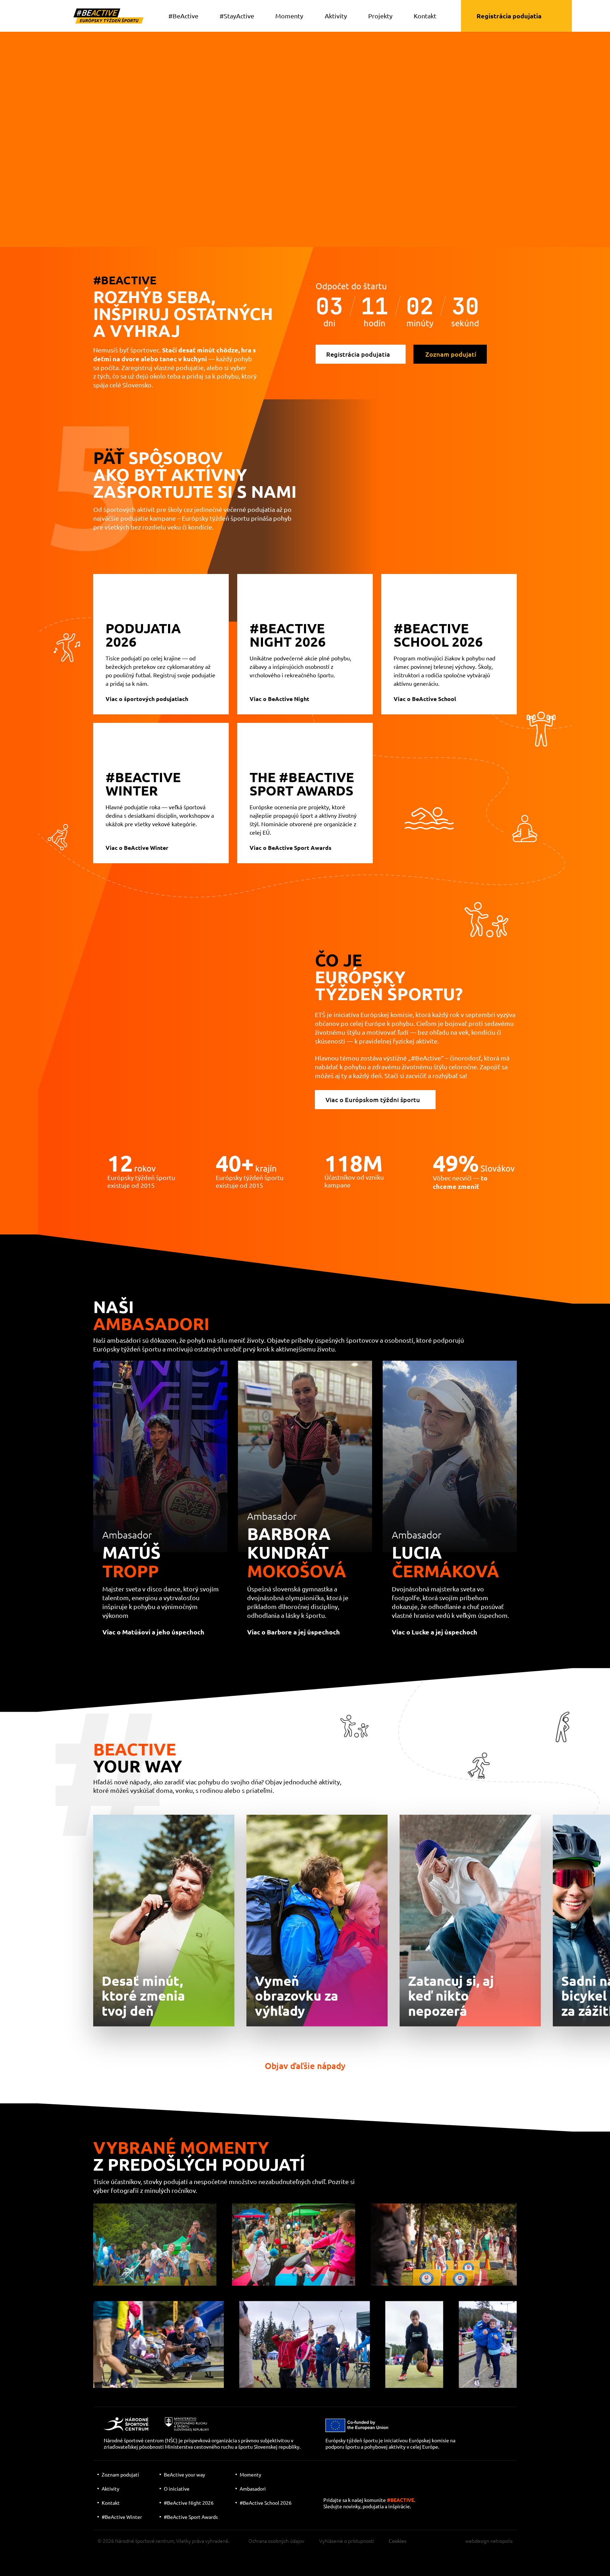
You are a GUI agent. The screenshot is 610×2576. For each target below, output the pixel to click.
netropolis (501, 2541)
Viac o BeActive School (425, 699)
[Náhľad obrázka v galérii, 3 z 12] (444, 2245)
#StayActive (237, 16)
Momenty (289, 16)
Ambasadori (253, 2489)
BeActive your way (184, 2474)
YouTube (330, 2487)
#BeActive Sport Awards (191, 2517)
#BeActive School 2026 (266, 2503)
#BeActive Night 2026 (189, 2503)
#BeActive (183, 16)
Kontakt (425, 16)
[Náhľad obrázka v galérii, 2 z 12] (294, 2245)
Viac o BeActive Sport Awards (291, 848)
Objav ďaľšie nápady (305, 2066)
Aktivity (336, 16)
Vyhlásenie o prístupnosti (346, 2541)
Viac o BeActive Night (279, 699)
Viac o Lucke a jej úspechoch (435, 1632)
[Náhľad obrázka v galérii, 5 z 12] (305, 2345)
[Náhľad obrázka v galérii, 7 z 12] (488, 2345)
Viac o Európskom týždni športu (373, 1099)
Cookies (397, 2541)
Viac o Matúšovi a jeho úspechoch (153, 1632)
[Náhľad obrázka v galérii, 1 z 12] (155, 2245)
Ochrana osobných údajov (276, 2541)
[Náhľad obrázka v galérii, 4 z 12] (159, 2345)
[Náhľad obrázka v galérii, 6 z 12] (414, 2345)
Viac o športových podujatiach (147, 699)
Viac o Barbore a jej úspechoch (294, 1632)
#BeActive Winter (122, 2517)
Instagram (354, 2487)
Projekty (380, 16)
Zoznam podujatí (451, 354)
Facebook (375, 2487)
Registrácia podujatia (509, 16)
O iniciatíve (177, 2489)
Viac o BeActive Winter (137, 848)
